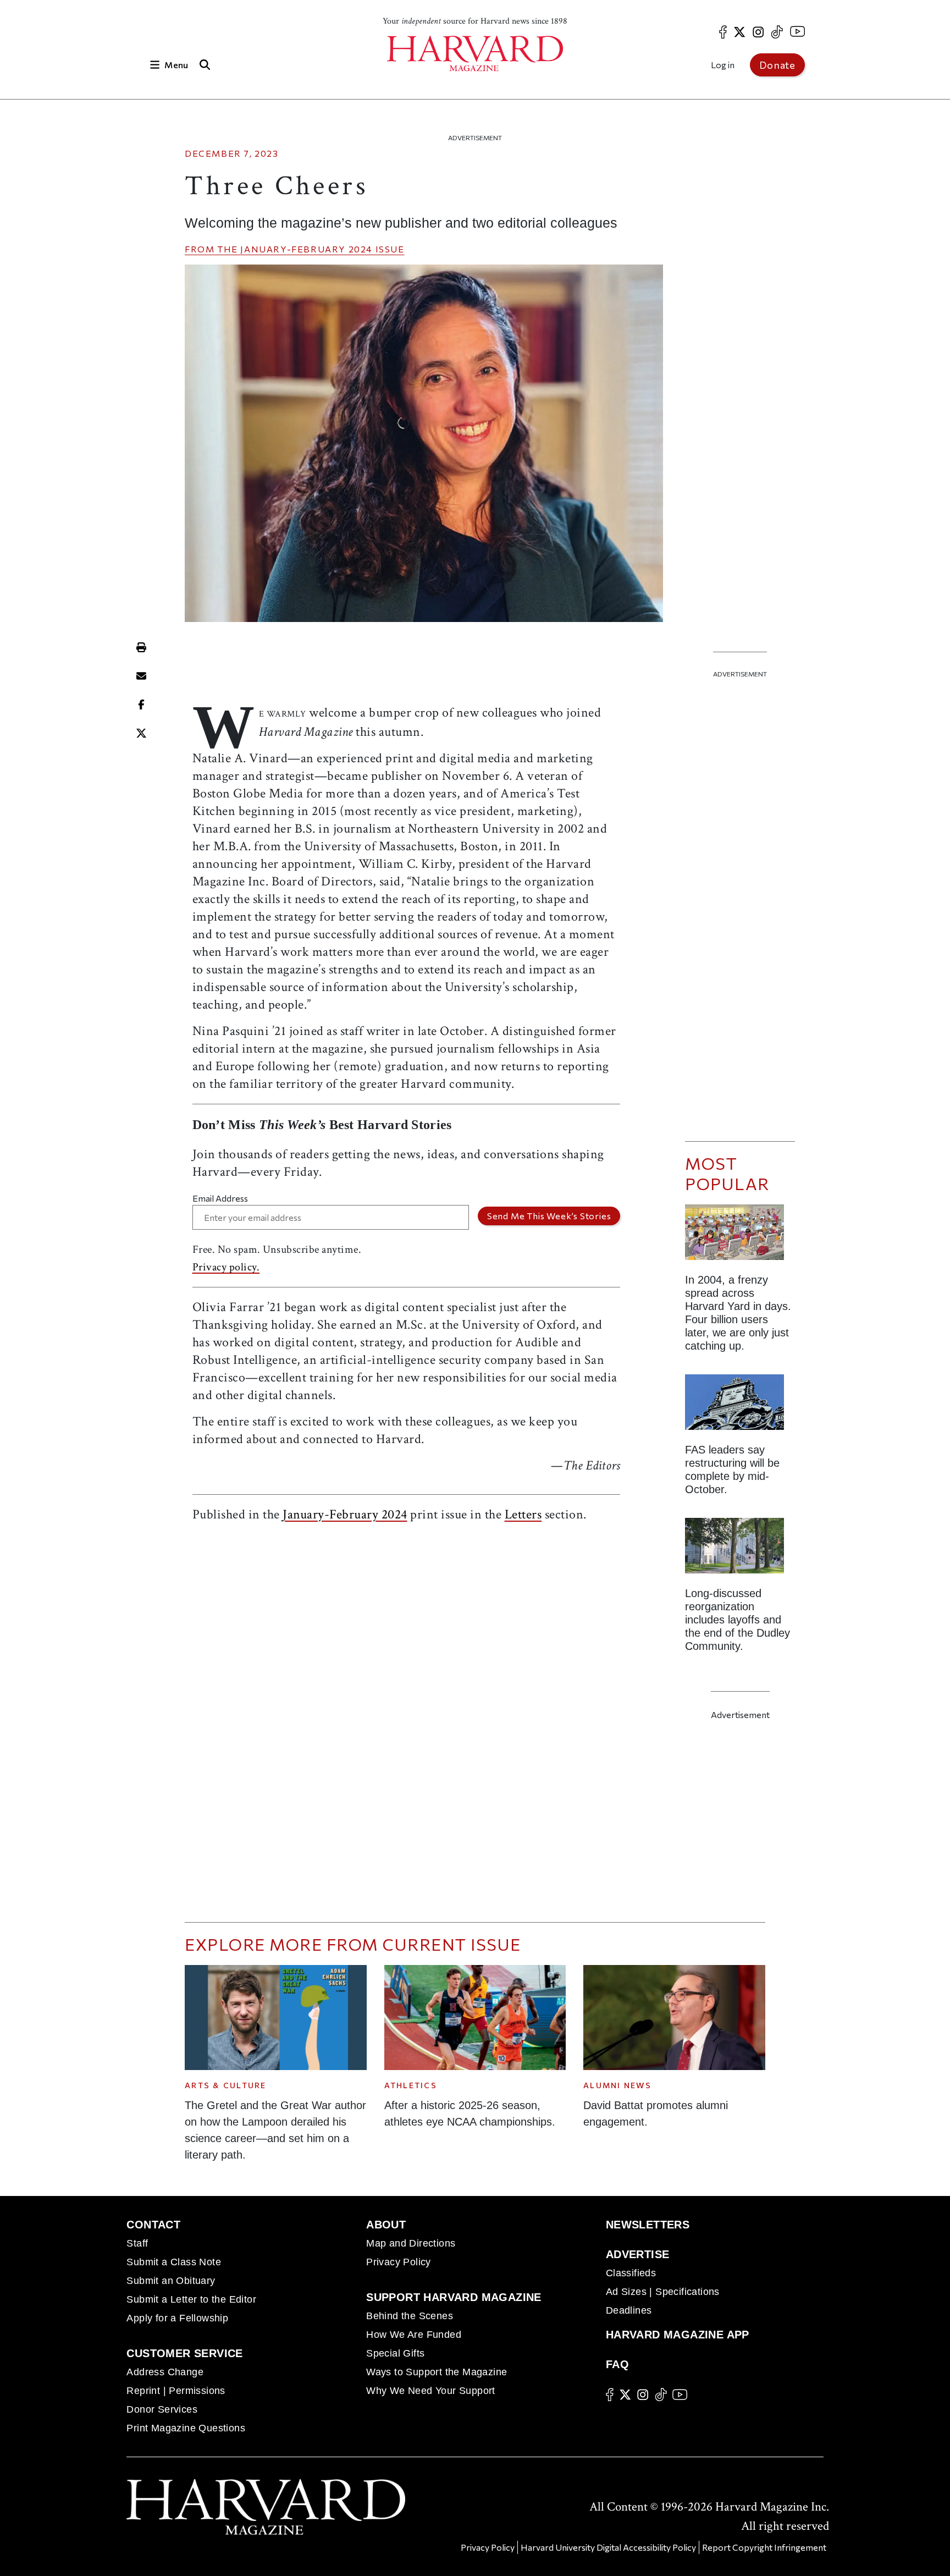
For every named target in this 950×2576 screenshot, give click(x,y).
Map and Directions (411, 2243)
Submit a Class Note (174, 2262)
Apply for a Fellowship (177, 2318)
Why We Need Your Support (431, 2391)
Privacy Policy (399, 2262)
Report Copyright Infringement (764, 2547)
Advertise (638, 2254)
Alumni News (617, 2085)
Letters (523, 1514)
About (386, 2225)
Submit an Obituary (171, 2281)
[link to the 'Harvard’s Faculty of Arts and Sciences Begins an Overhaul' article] (740, 1550)
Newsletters (648, 2225)
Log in (723, 65)
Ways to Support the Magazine (437, 2372)
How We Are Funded (414, 2335)
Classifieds (631, 2273)
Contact (153, 2225)
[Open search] (205, 65)
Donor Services (162, 2409)
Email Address (220, 1198)
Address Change (165, 2372)
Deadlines (629, 2310)
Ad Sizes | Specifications (663, 2292)
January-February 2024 (306, 249)
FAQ (617, 2364)
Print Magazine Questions (186, 2428)
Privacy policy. (226, 1267)
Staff (137, 2243)
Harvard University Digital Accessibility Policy (608, 2547)
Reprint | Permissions (176, 2391)
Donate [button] (777, 65)
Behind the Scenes (410, 2316)
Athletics (411, 2085)
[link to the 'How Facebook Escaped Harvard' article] (740, 1237)
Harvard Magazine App (678, 2335)
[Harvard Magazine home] (475, 54)
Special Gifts (395, 2353)
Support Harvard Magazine (454, 2297)
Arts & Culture (226, 2085)
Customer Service (184, 2353)
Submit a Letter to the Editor (191, 2299)
